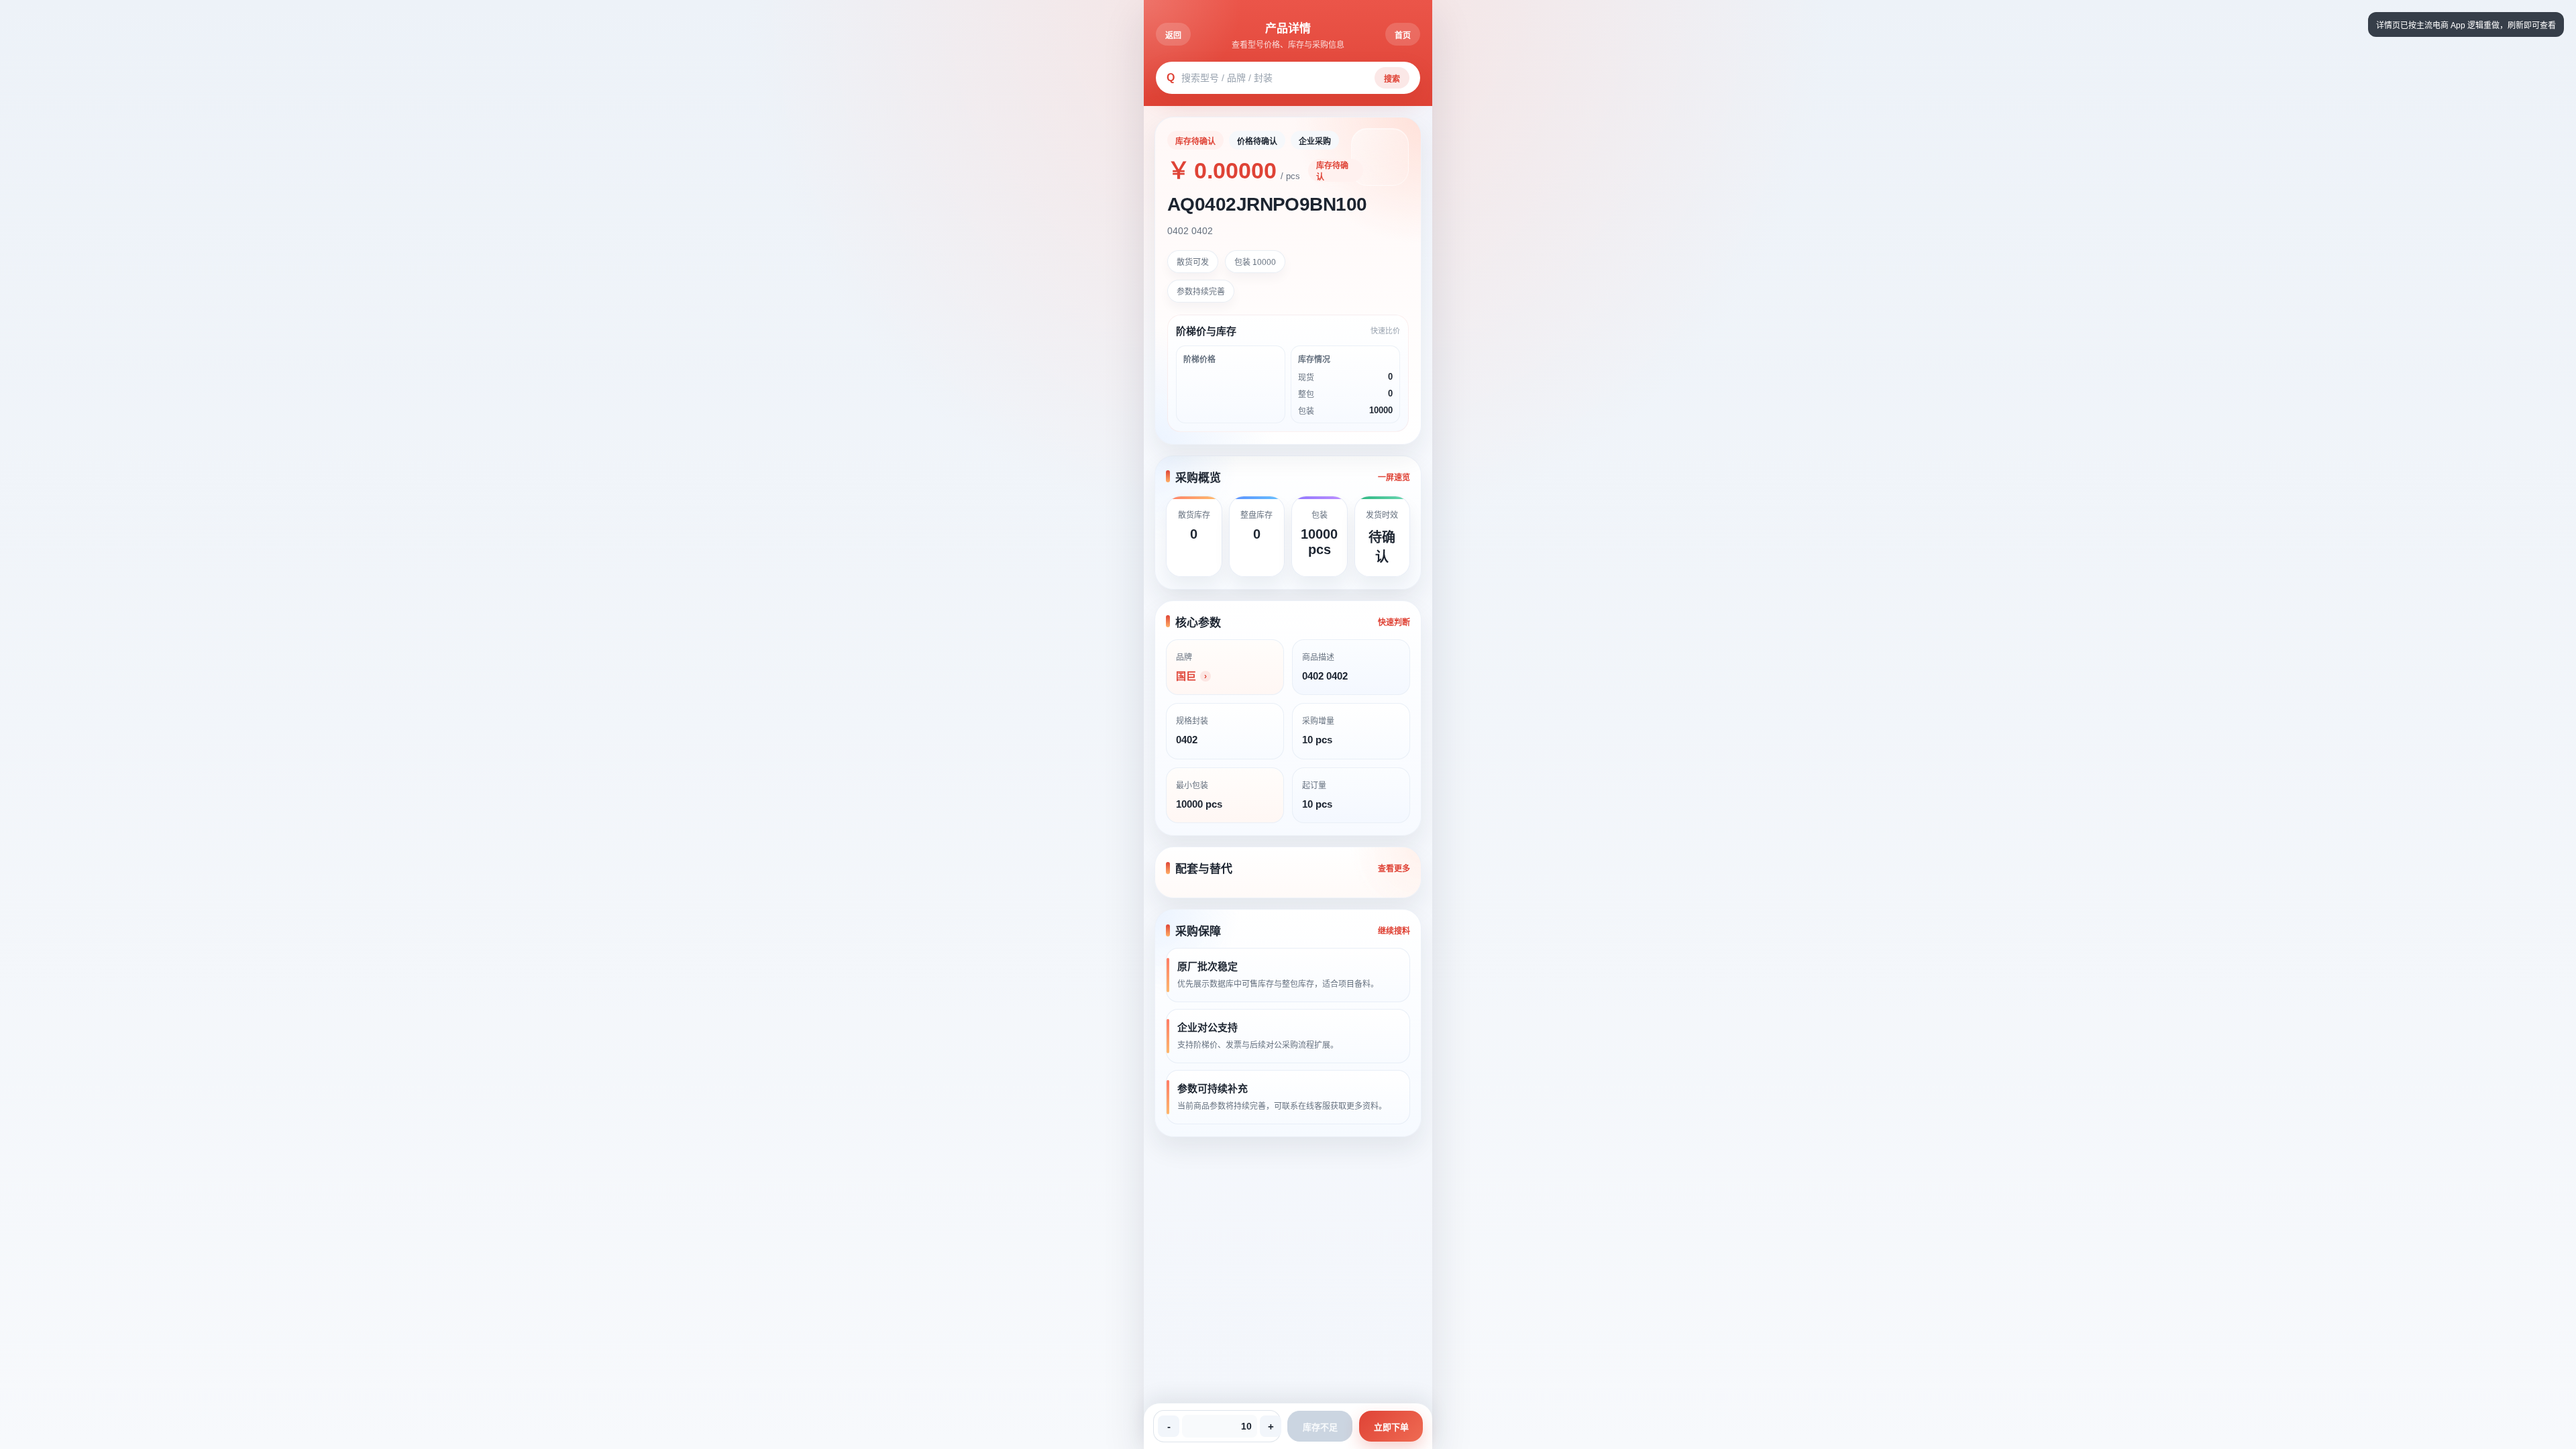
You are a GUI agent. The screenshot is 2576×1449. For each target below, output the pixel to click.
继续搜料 (1394, 931)
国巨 (1186, 676)
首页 (1403, 36)
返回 (1173, 36)
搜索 (1392, 79)
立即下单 (1391, 1427)
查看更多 (1394, 869)
